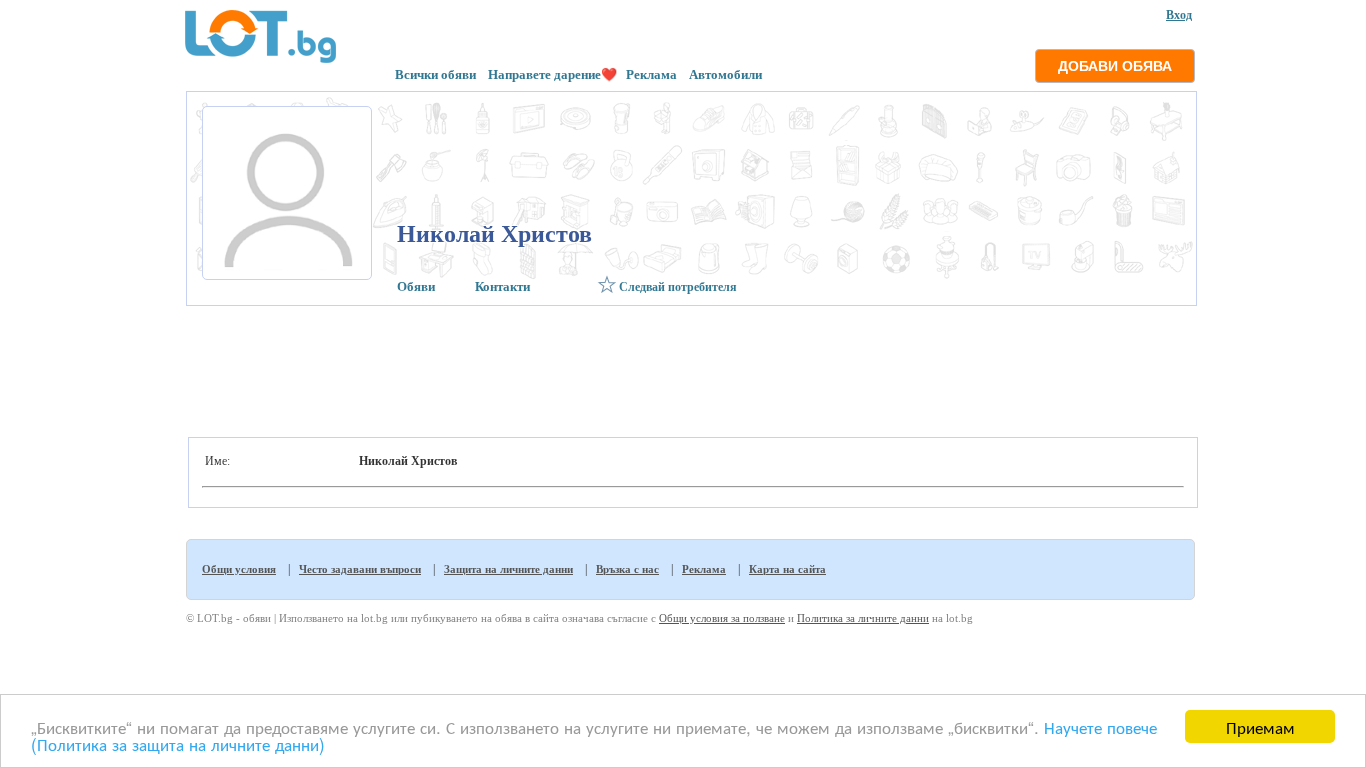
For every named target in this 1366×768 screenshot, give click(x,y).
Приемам (1260, 726)
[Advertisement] (689, 366)
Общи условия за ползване (722, 618)
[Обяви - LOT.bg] (260, 60)
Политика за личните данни (863, 618)
